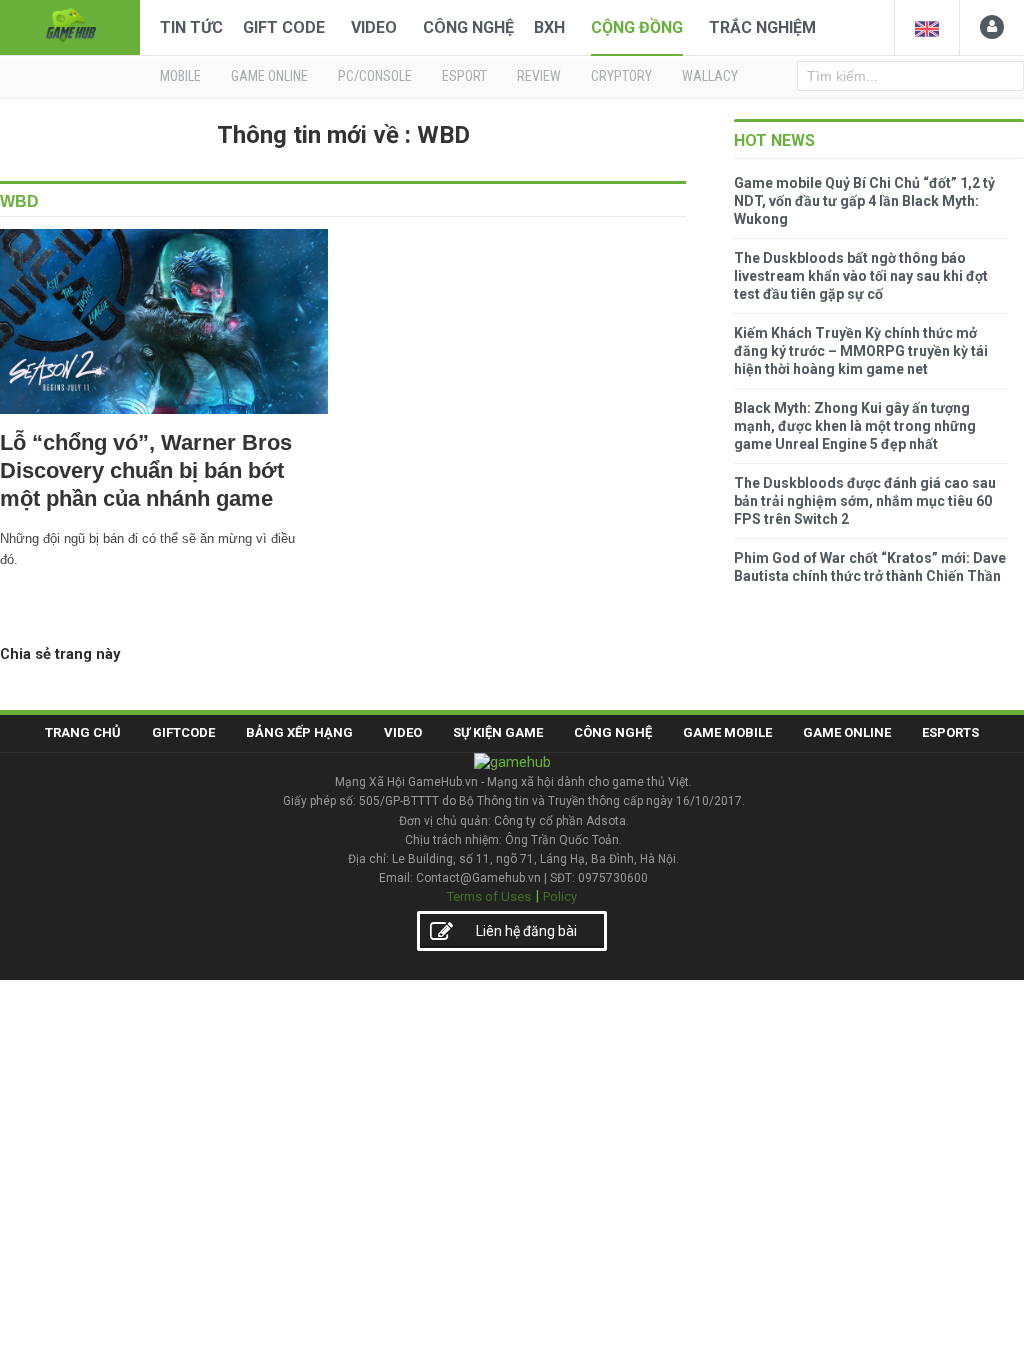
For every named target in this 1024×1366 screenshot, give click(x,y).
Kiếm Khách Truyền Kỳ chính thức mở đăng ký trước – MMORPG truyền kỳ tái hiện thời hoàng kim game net (861, 351)
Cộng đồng (637, 27)
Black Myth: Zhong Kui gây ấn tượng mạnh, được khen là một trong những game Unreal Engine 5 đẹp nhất (855, 426)
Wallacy (710, 76)
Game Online (847, 732)
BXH (549, 27)
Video (374, 27)
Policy (560, 896)
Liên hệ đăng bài (526, 931)
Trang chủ (83, 732)
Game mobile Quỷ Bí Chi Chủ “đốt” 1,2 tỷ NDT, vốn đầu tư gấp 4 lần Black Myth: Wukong (864, 201)
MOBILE (180, 76)
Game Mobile (727, 732)
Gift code (284, 27)
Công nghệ (468, 27)
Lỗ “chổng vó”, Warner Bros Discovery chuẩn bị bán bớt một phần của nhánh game (146, 470)
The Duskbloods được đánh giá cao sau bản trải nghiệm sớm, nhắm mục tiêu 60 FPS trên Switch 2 (865, 501)
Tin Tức (191, 27)
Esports (950, 732)
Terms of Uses (489, 896)
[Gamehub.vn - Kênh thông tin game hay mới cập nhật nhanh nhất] (70, 25)
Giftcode (183, 732)
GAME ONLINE (269, 76)
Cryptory (621, 76)
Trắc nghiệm (762, 27)
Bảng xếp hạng (299, 732)
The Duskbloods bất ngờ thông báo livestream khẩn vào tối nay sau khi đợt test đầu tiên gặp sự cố (861, 276)
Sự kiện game (498, 732)
